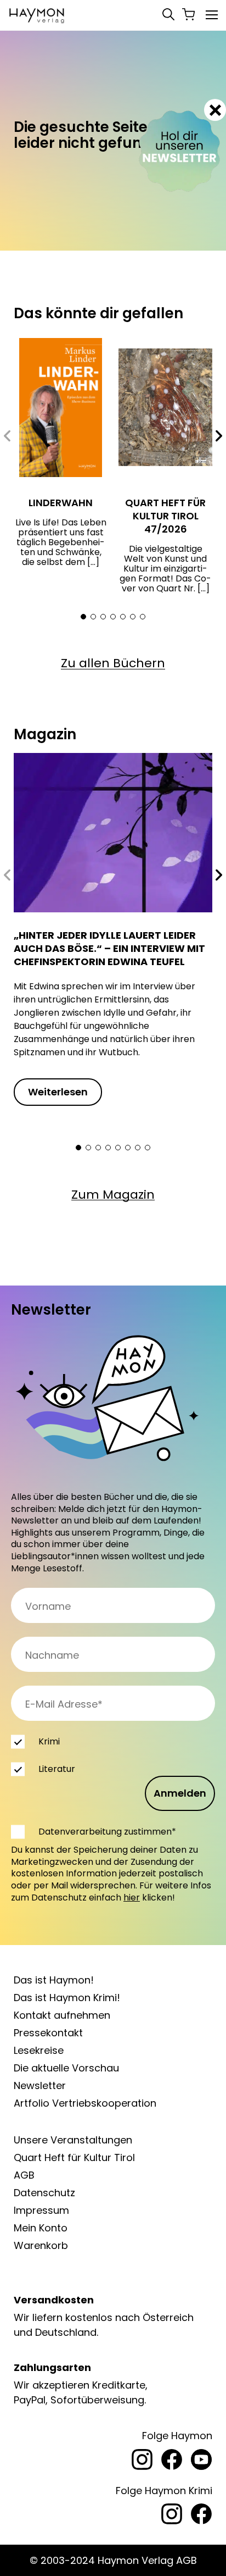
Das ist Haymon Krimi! (67, 1998)
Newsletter (40, 2085)
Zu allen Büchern (113, 663)
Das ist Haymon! (54, 1980)
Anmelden (180, 1793)
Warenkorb (41, 2245)
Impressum (41, 2210)
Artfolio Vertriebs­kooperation (85, 2103)
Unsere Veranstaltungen (73, 2140)
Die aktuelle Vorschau (66, 2068)
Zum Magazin (113, 1195)
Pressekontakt (48, 2033)
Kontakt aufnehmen (62, 2015)
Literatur (57, 1769)
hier (132, 1898)
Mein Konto (41, 2228)
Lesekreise (39, 2050)
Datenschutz (44, 2193)
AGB (24, 2175)
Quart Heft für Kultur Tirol (74, 2157)
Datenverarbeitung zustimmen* (107, 1832)
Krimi (49, 1741)
